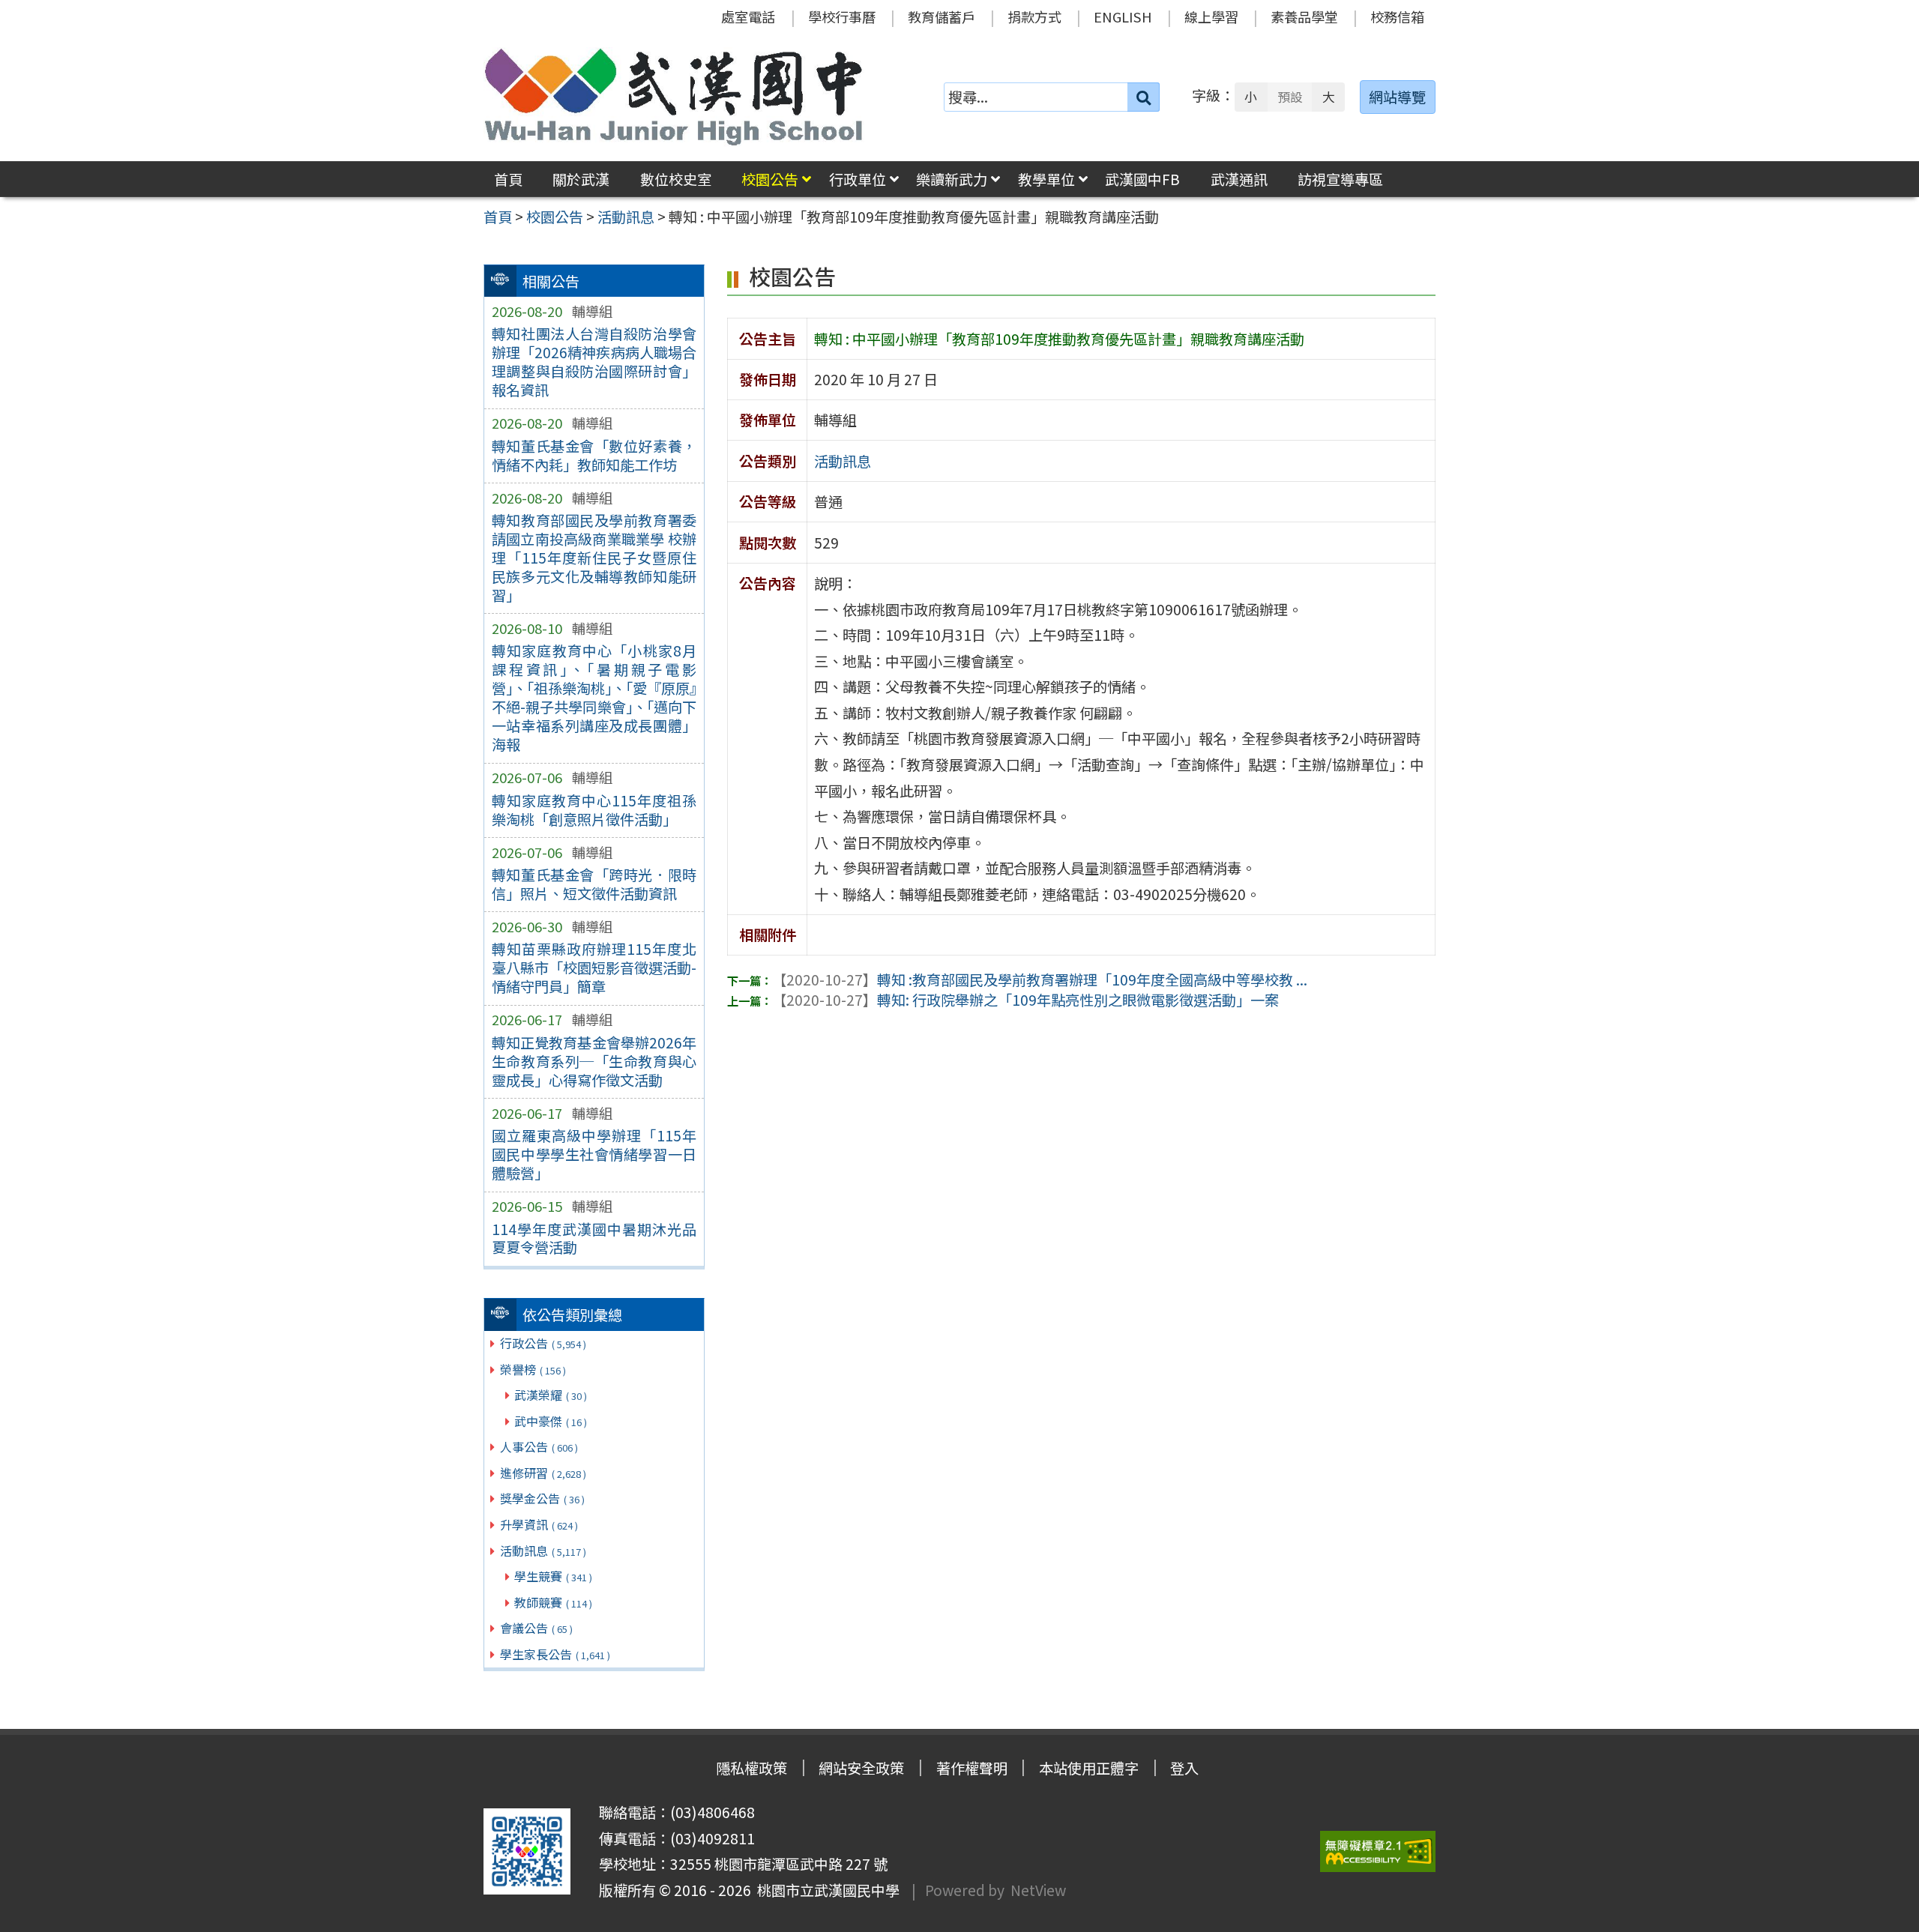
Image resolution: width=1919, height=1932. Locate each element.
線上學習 (1211, 16)
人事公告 (539, 1446)
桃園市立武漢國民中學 (825, 1890)
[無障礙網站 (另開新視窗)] (1378, 1851)
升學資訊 (539, 1524)
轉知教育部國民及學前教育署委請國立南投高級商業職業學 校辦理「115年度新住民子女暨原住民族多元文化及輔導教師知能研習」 (594, 558)
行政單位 (858, 179)
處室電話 (748, 16)
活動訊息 (543, 1551)
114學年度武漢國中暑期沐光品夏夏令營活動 (594, 1238)
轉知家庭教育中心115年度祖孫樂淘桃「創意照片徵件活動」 (594, 810)
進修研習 (543, 1473)
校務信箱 (1397, 16)
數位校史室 (676, 179)
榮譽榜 (533, 1369)
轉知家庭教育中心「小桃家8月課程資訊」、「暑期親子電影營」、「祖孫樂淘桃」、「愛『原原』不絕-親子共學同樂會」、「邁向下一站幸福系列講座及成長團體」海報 (594, 697)
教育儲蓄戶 (942, 16)
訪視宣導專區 (1340, 179)
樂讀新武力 (952, 179)
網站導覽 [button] (1397, 97)
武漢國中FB (1142, 179)
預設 (1290, 97)
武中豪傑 (551, 1421)
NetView (1038, 1890)
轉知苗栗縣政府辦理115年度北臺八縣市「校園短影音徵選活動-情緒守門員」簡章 (594, 967)
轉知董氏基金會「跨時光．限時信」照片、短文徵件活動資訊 (594, 884)
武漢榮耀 (551, 1395)
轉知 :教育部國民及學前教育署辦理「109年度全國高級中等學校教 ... (1040, 979)
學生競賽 (553, 1576)
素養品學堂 (1304, 16)
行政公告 (543, 1343)
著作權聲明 (972, 1768)
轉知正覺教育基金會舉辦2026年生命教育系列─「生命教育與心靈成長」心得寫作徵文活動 (594, 1061)
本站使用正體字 (1089, 1768)
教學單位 (1046, 179)
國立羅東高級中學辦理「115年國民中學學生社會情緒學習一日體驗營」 (594, 1154)
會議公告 (536, 1628)
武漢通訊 (1239, 179)
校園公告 (770, 179)
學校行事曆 (842, 16)
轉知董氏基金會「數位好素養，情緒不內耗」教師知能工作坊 (594, 455)
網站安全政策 (861, 1768)
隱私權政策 (751, 1768)
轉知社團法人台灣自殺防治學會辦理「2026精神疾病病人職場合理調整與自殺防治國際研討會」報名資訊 (594, 362)
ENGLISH (1123, 16)
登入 (1184, 1768)
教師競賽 (553, 1602)
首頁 (508, 179)
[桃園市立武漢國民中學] (674, 97)
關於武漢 (581, 179)
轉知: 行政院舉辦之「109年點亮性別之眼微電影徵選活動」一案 (1025, 1000)
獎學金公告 (542, 1498)
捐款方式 (1034, 16)
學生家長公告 (555, 1654)
